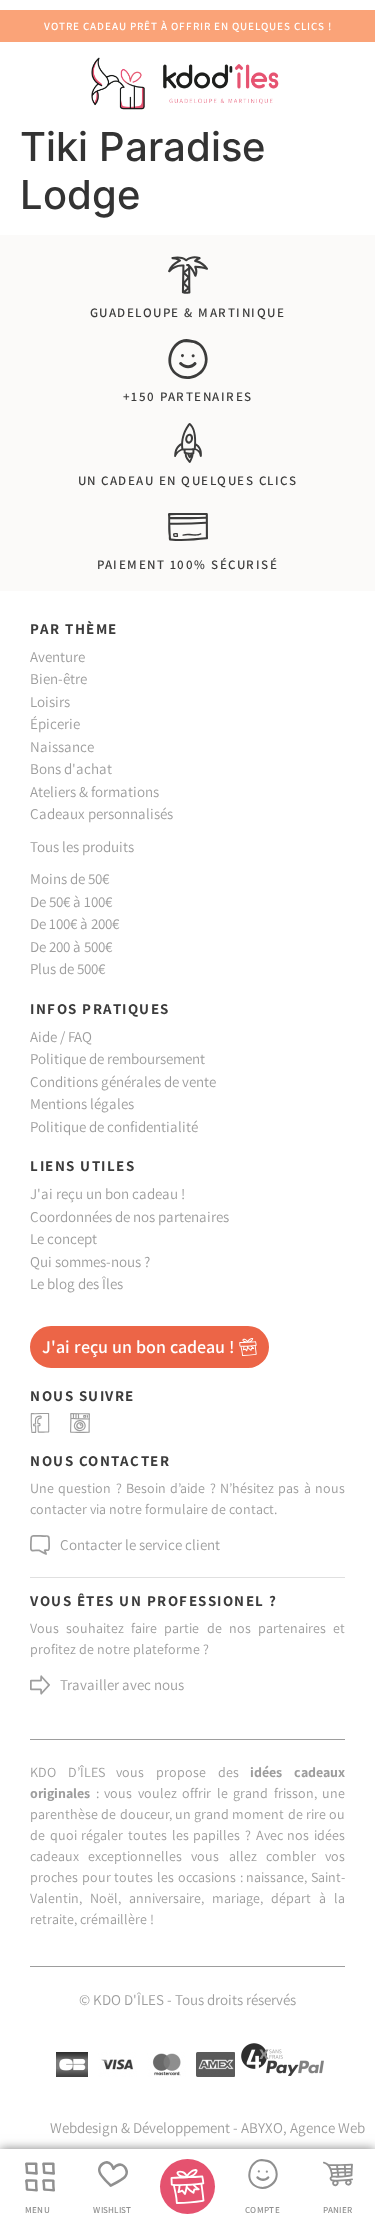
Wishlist (112, 2210)
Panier (338, 2210)
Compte (262, 2210)
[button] (39, 2177)
